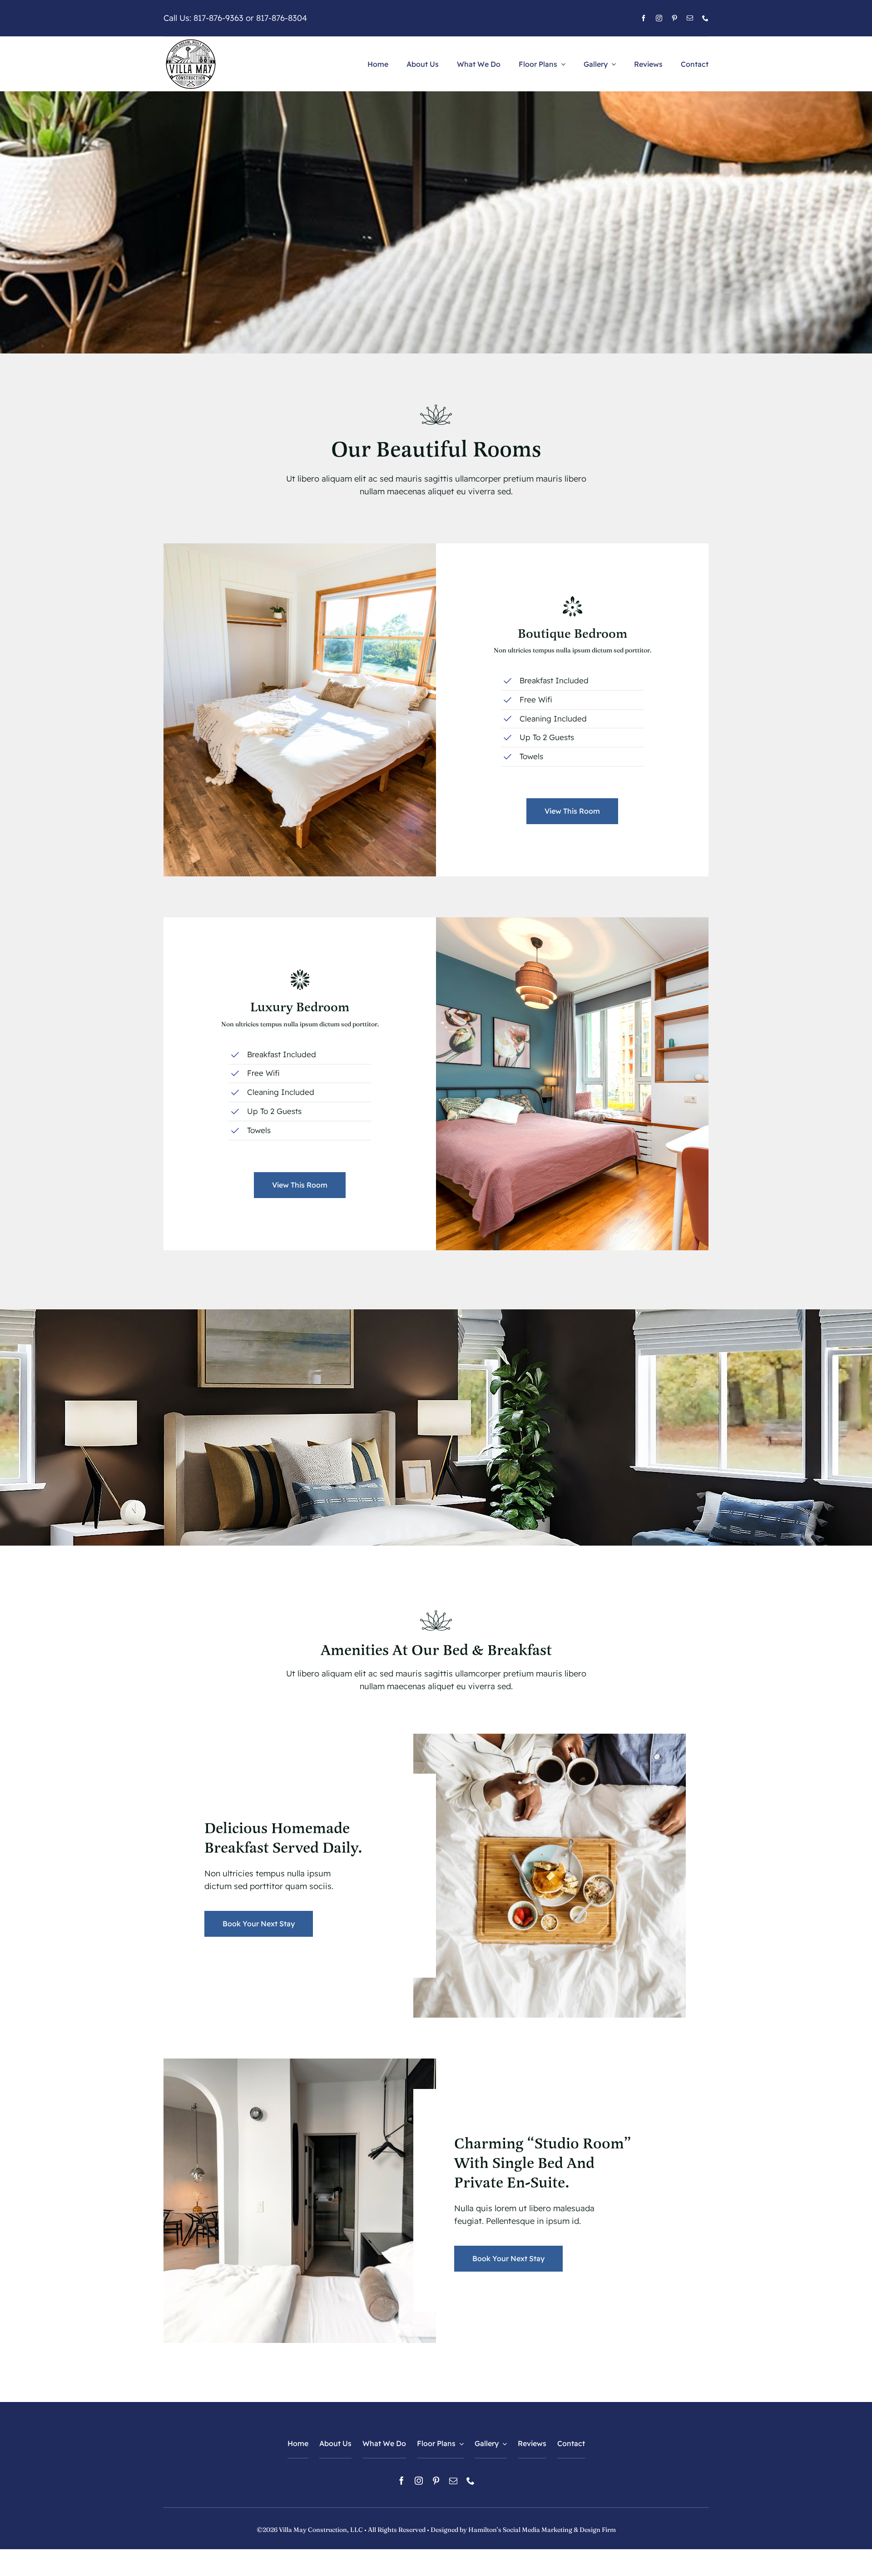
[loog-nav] (191, 41)
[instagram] (659, 18)
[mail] (690, 18)
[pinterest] (674, 18)
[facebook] (644, 18)
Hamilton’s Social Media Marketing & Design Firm (542, 2530)
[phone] (705, 18)
